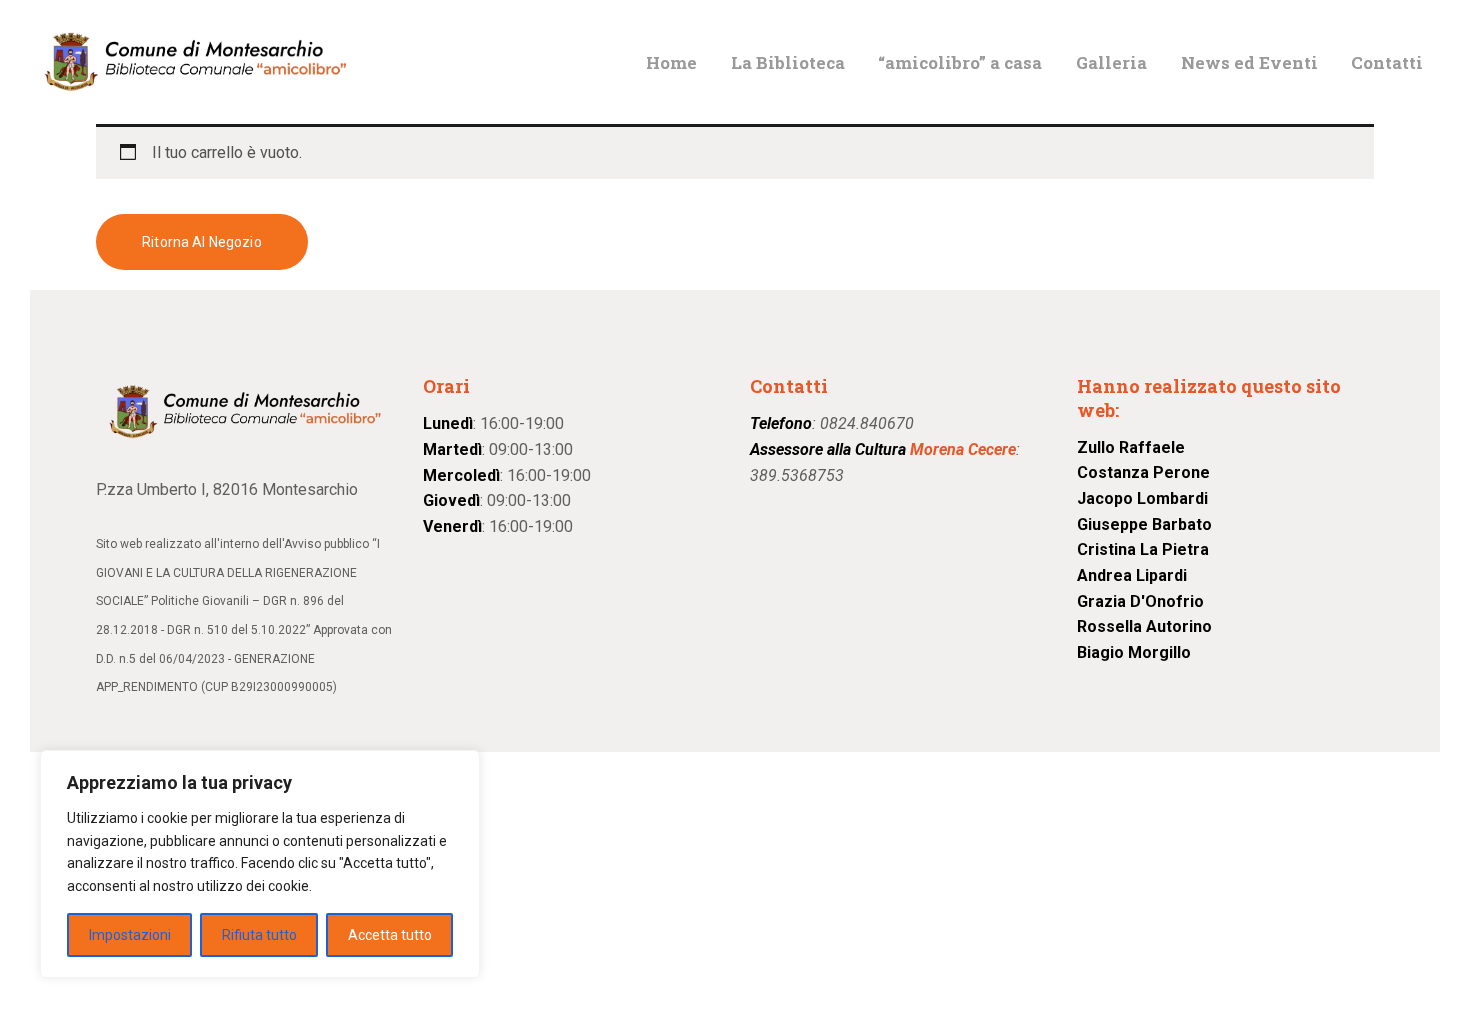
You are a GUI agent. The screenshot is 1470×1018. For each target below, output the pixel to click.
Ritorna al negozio (202, 242)
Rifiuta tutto (259, 935)
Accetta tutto (390, 935)
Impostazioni (130, 935)
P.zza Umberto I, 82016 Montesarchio (227, 489)
